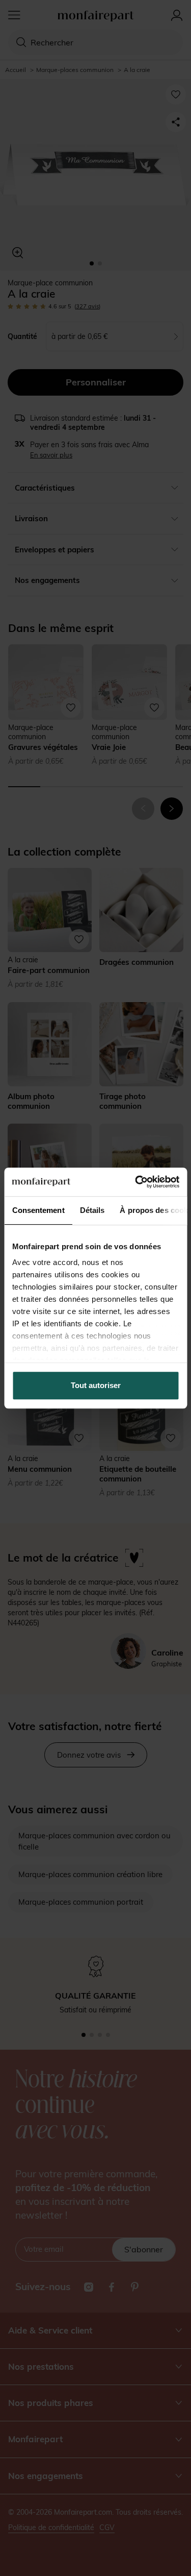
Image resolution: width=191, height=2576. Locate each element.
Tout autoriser (96, 1385)
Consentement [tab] (38, 1210)
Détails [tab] (92, 1210)
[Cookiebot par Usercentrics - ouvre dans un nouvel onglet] (136, 1182)
